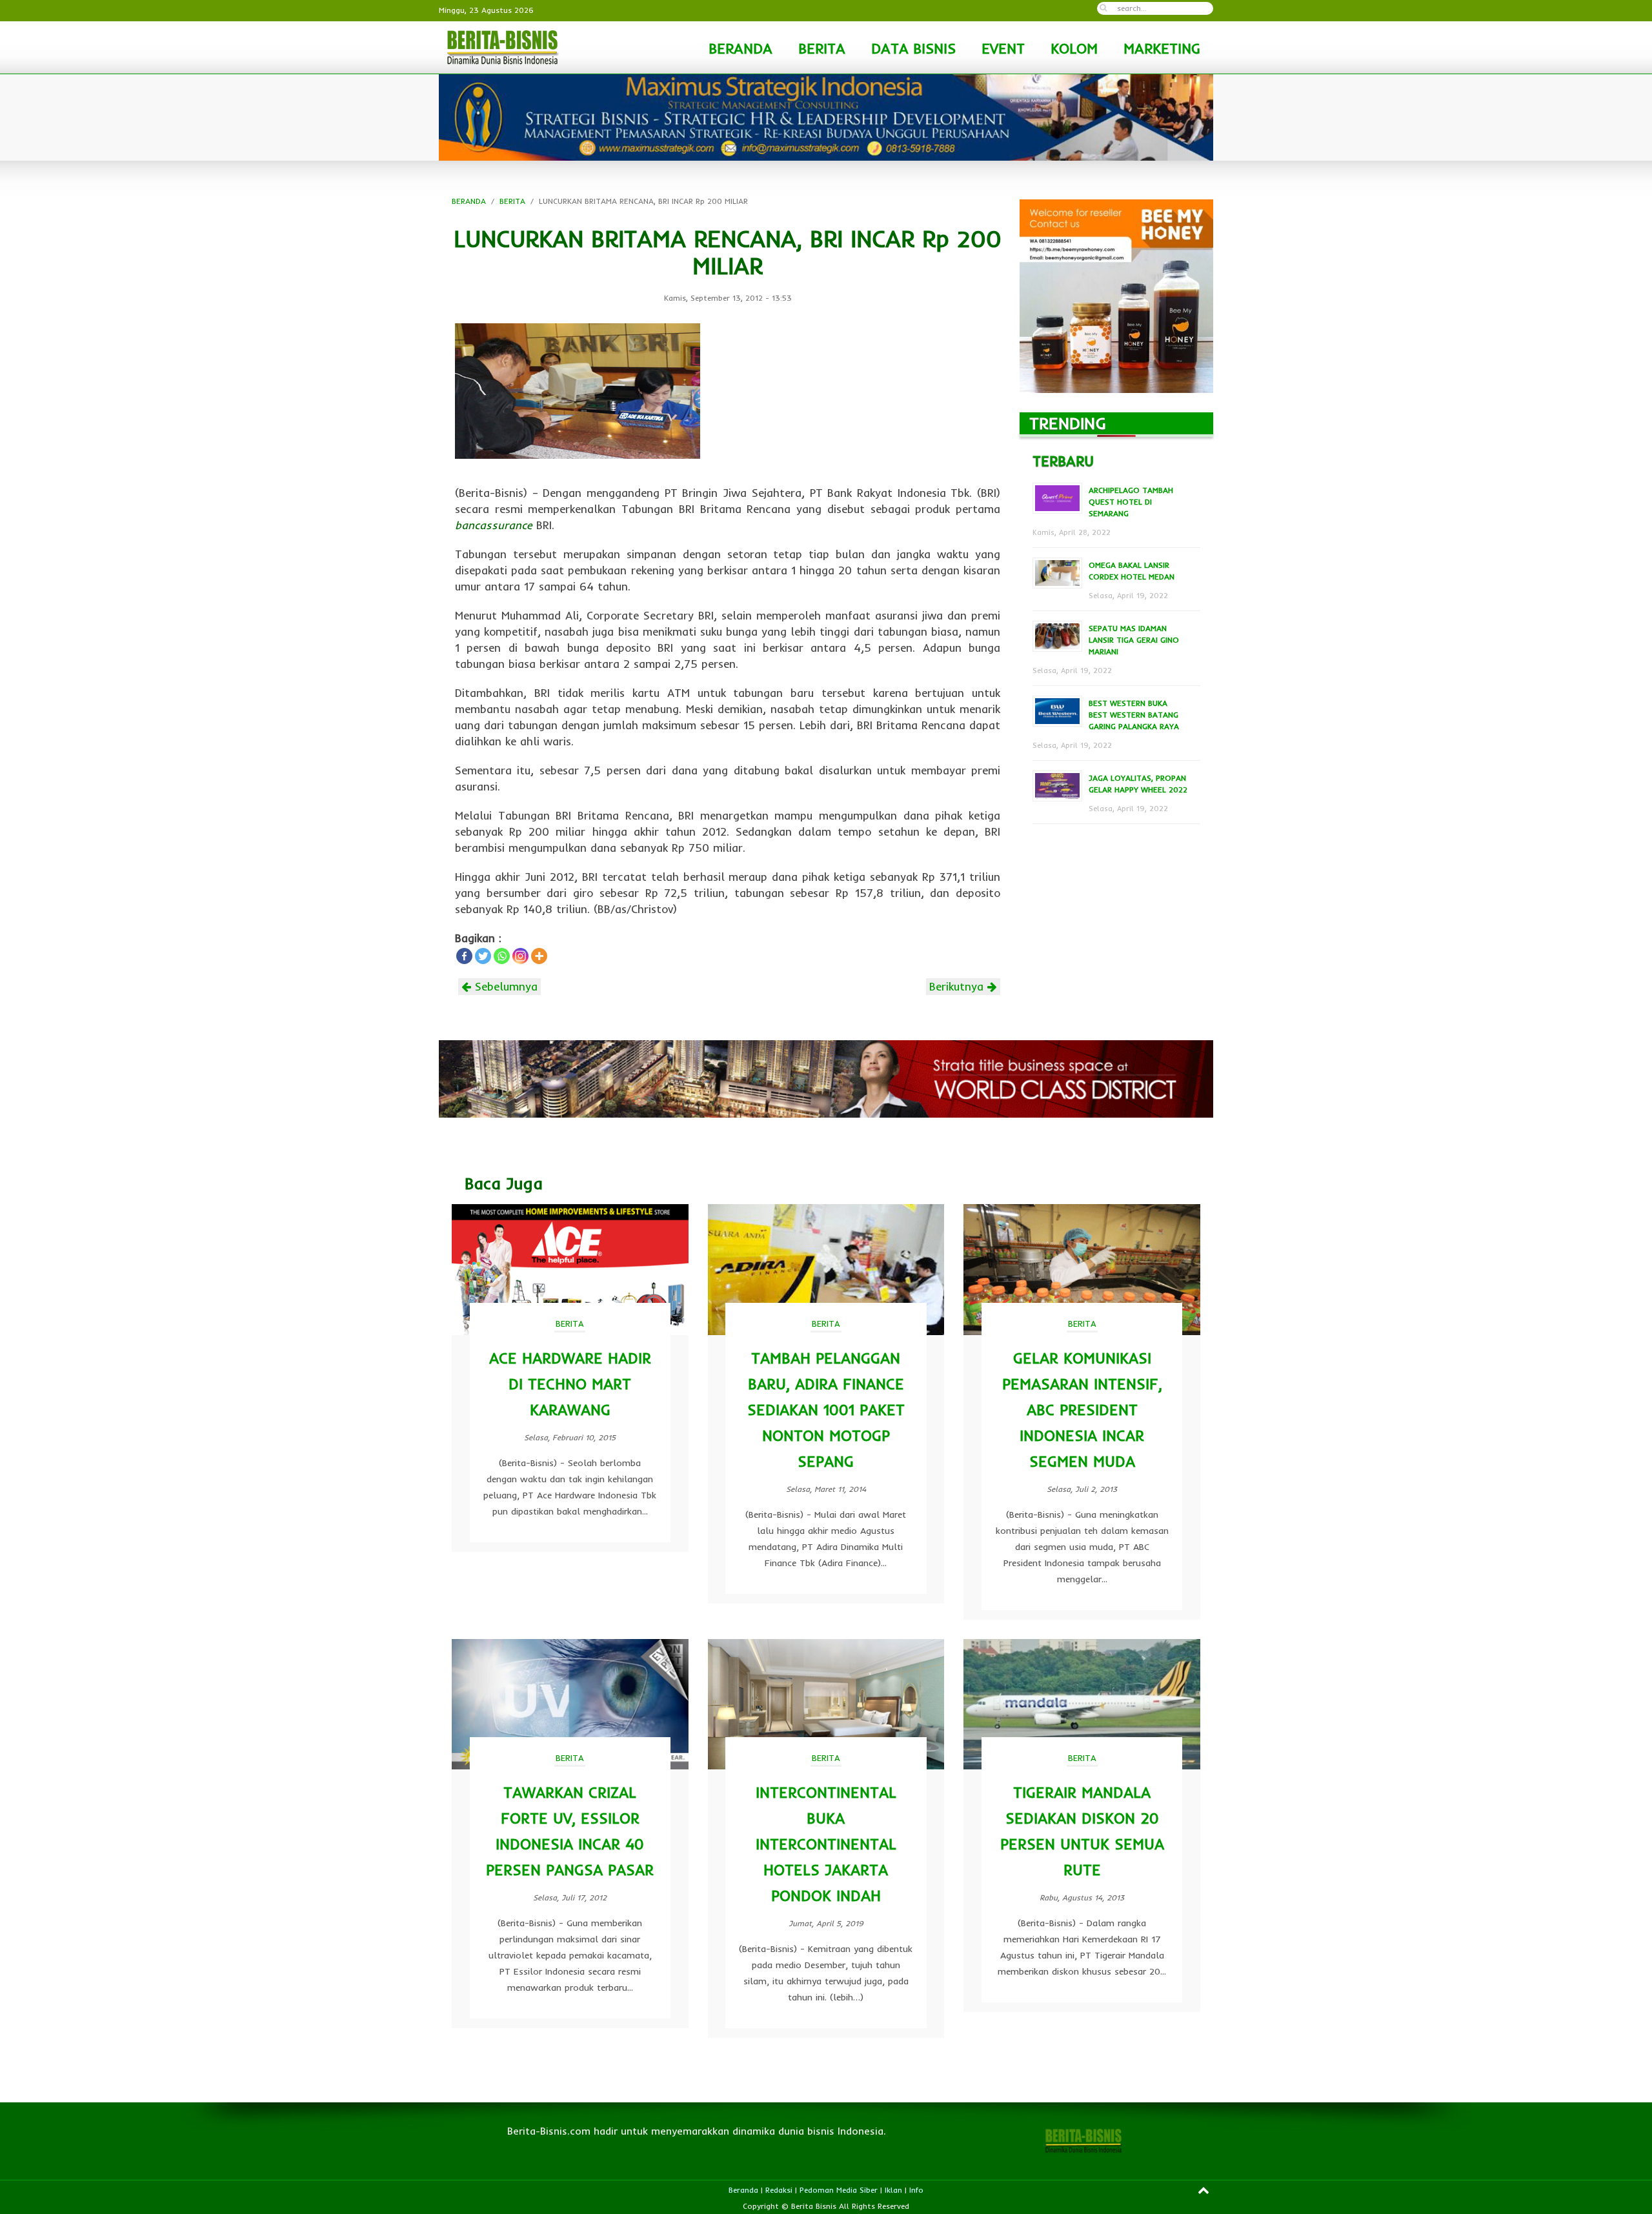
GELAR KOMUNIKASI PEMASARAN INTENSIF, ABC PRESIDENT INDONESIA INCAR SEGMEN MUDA (1082, 1410)
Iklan (893, 2190)
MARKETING (1162, 48)
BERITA (822, 48)
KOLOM (1074, 48)
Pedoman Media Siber (839, 2190)
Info (916, 2190)
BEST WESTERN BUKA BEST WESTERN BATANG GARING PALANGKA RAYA (1134, 715)
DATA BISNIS (913, 48)
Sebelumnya (504, 986)
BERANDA (740, 48)
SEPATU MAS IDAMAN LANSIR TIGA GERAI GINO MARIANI (1134, 640)
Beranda (743, 2190)
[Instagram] (520, 956)
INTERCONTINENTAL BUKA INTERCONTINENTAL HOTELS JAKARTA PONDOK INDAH (826, 1844)
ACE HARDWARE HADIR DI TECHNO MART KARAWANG (570, 1384)
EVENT (1003, 48)
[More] (539, 956)
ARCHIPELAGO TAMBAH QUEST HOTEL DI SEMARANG (1131, 502)
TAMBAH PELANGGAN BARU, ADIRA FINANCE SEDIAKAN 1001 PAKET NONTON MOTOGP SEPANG (826, 1410)
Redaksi (779, 2190)
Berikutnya (958, 986)
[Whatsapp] (502, 956)
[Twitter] (483, 956)
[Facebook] (464, 956)
